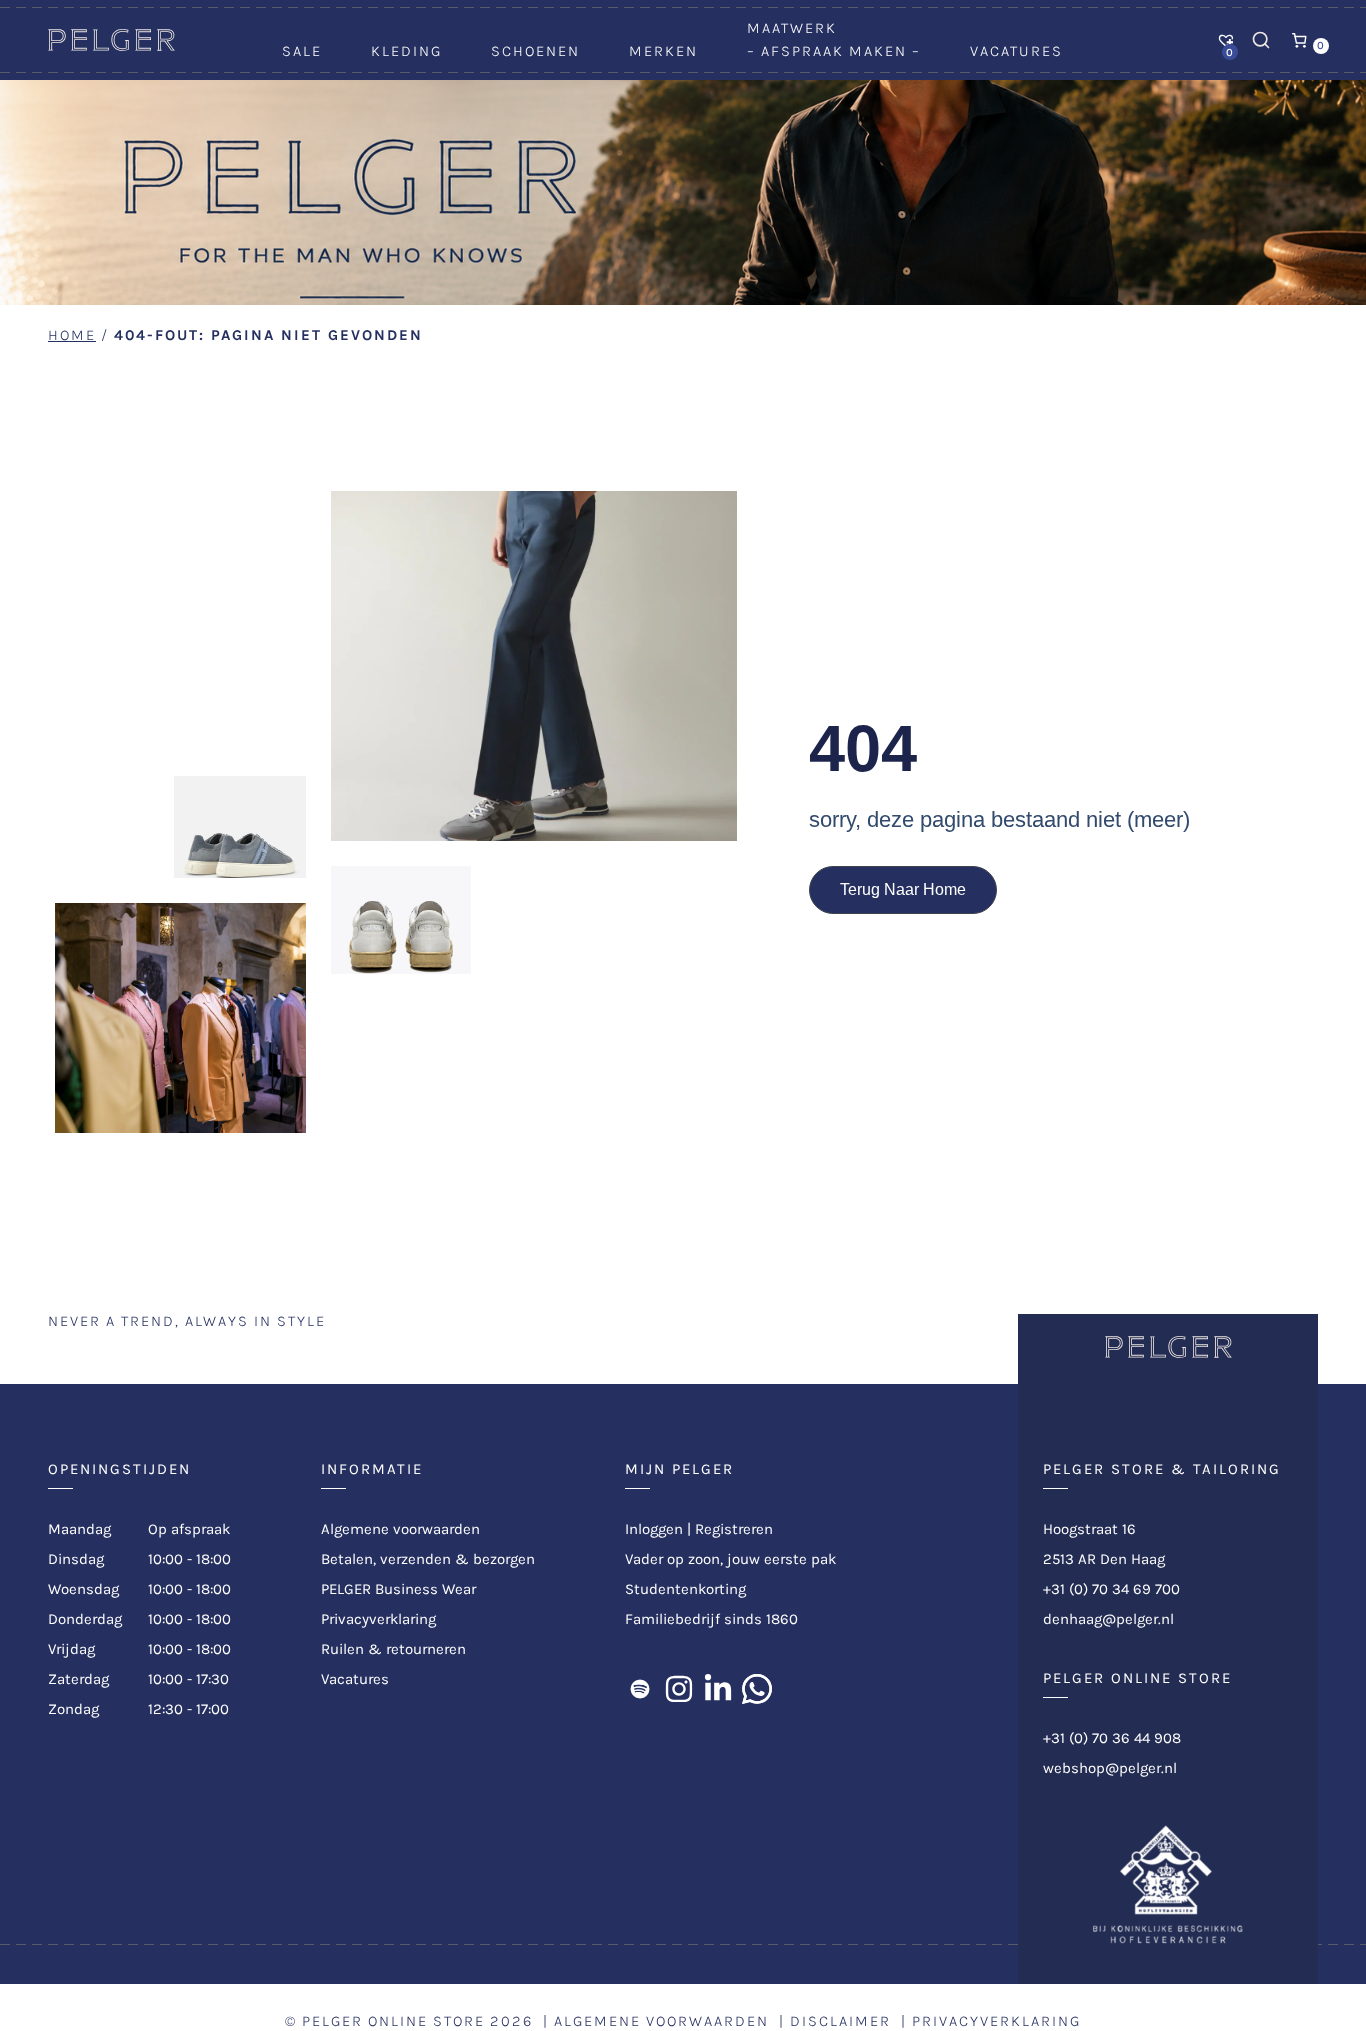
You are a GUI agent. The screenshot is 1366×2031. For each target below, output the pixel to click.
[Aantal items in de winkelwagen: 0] (1300, 40)
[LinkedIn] (718, 1689)
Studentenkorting (685, 1589)
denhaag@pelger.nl (1108, 1619)
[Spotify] (640, 1689)
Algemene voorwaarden (400, 1529)
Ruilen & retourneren (393, 1649)
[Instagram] (679, 1689)
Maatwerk (792, 28)
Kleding (406, 51)
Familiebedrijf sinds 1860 (711, 1619)
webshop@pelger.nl (1110, 1768)
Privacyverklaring (378, 1619)
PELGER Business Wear (398, 1589)
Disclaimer (840, 2021)
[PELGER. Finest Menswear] (111, 46)
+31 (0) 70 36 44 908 (1112, 1738)
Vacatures (1016, 51)
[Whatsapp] (757, 1689)
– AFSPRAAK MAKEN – (834, 51)
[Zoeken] (1261, 40)
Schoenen (535, 51)
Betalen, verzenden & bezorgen (428, 1559)
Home (72, 335)
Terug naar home (903, 889)
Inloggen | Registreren (699, 1529)
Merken (663, 51)
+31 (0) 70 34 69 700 (1111, 1589)
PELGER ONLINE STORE (393, 2021)
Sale (302, 51)
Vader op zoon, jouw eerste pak (730, 1559)
